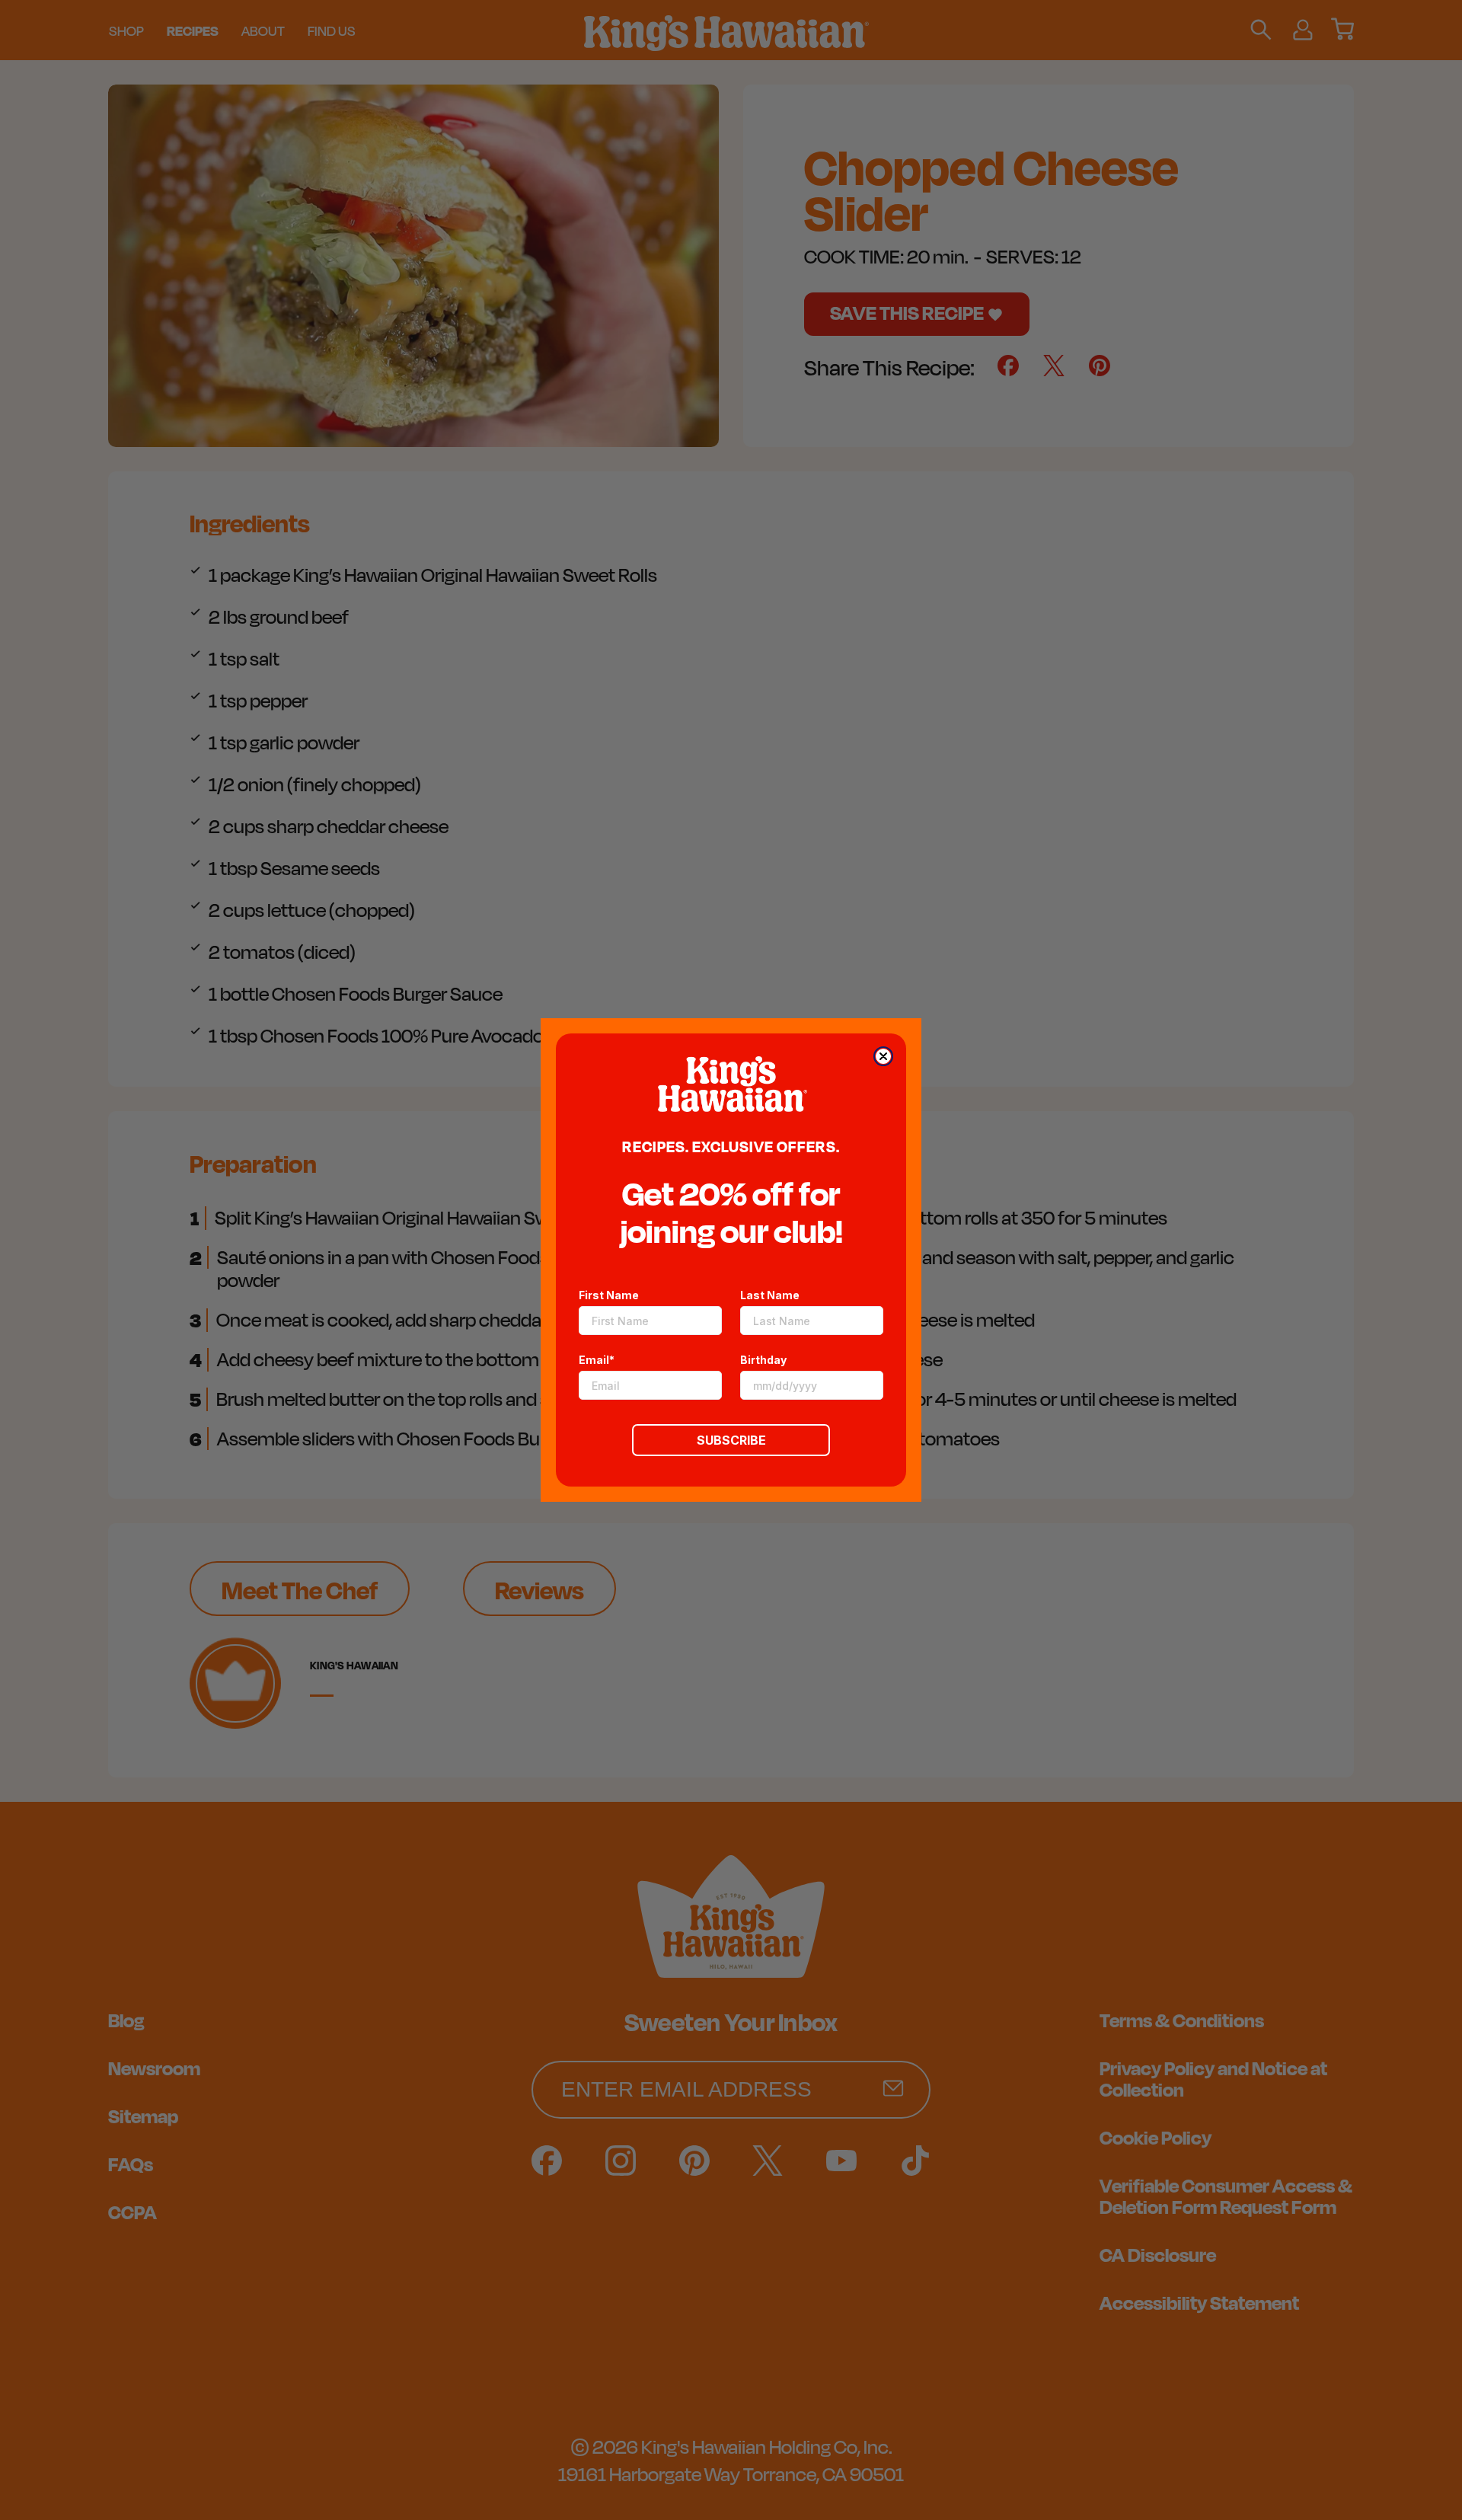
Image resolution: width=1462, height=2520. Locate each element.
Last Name (770, 1295)
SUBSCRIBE (731, 1440)
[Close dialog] (883, 1056)
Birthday (763, 1360)
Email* (597, 1360)
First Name (609, 1295)
